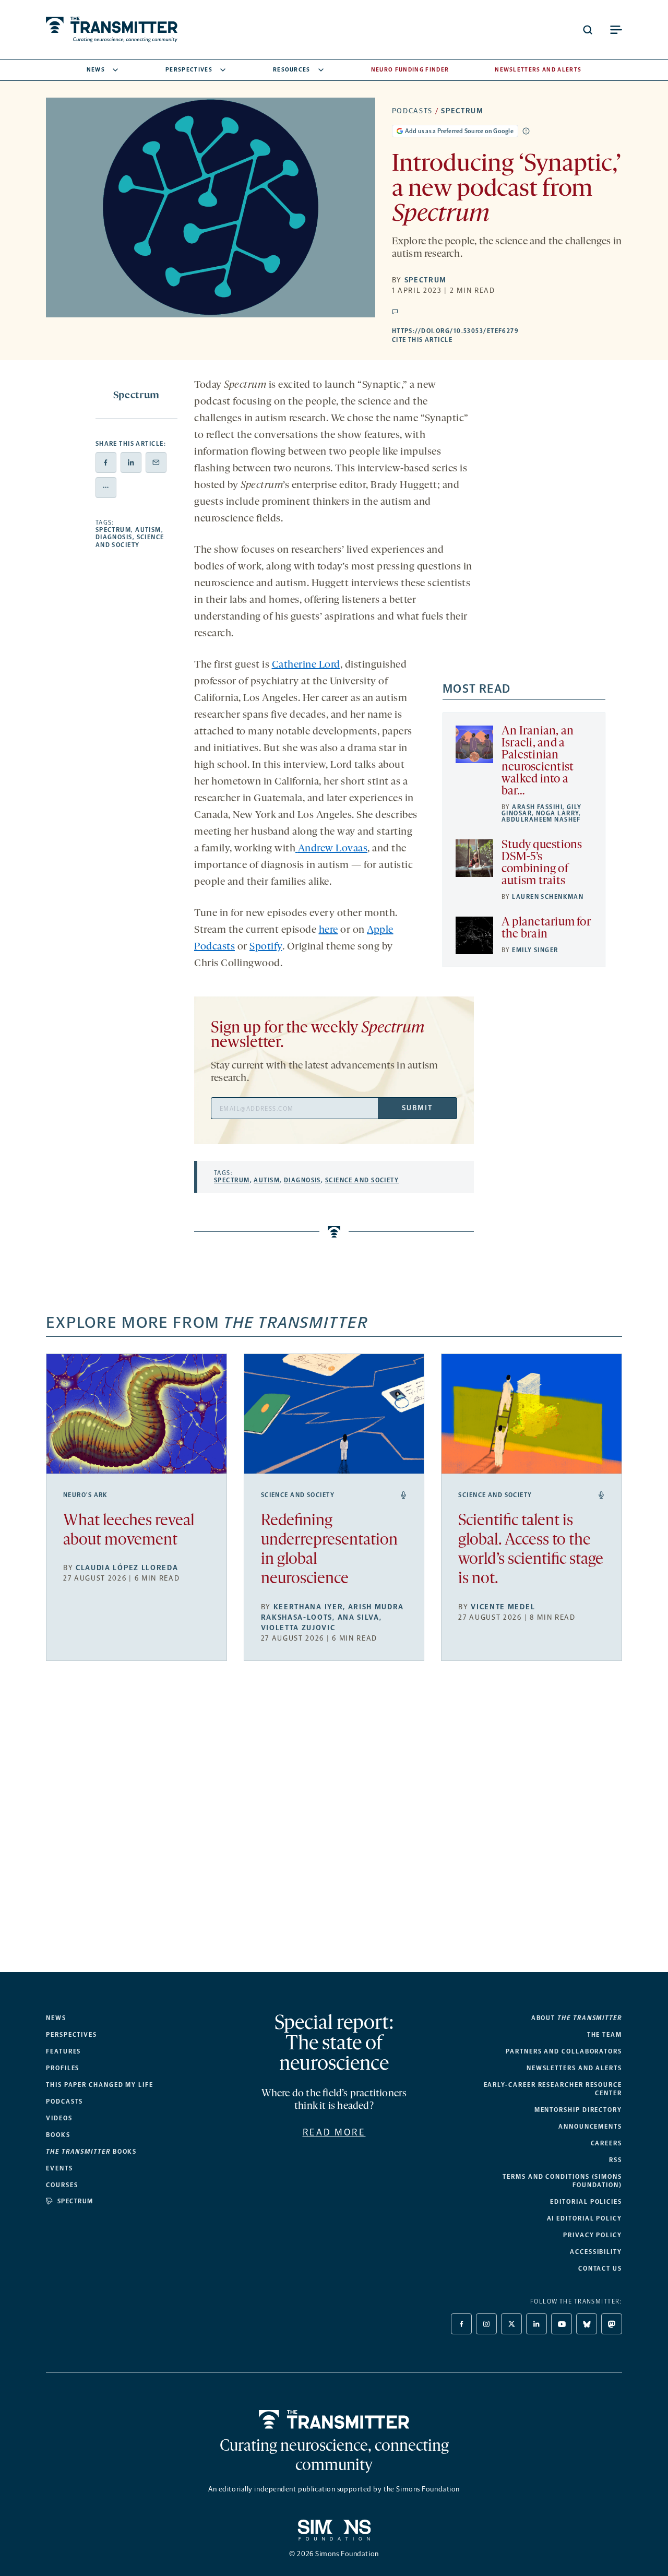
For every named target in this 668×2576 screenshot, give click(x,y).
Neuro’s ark (86, 1495)
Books (58, 2135)
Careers (606, 2143)
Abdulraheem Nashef (541, 820)
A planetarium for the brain (546, 929)
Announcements (590, 2127)
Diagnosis (114, 537)
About (577, 2018)
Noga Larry (557, 813)
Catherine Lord (306, 665)
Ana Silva (359, 1617)
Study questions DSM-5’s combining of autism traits (542, 863)
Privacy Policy (593, 2235)
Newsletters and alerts (574, 2068)
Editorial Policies (586, 2202)
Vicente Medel (503, 1607)
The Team (605, 2035)
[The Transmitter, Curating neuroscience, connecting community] (112, 29)
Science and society (130, 541)
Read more (334, 2132)
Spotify (266, 947)
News (96, 70)
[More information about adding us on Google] (526, 131)
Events (59, 2168)
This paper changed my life (100, 2085)
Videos (59, 2118)
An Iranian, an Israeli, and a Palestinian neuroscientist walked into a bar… (538, 762)
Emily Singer (535, 950)
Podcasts (412, 111)
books (91, 2152)
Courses (62, 2185)
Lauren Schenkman (548, 897)
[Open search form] (588, 30)
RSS (616, 2160)
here (329, 930)
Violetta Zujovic (298, 1628)
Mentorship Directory (578, 2110)
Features (63, 2051)
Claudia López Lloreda (127, 1568)
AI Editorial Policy (584, 2218)
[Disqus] (334, 1825)
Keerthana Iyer (308, 1607)
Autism (148, 530)
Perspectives (189, 70)
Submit (417, 1108)
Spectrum (462, 111)
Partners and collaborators (564, 2051)
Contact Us (600, 2269)
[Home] (334, 2419)
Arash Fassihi (537, 807)
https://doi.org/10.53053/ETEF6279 (507, 331)
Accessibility (596, 2252)
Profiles (63, 2068)
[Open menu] (616, 30)
